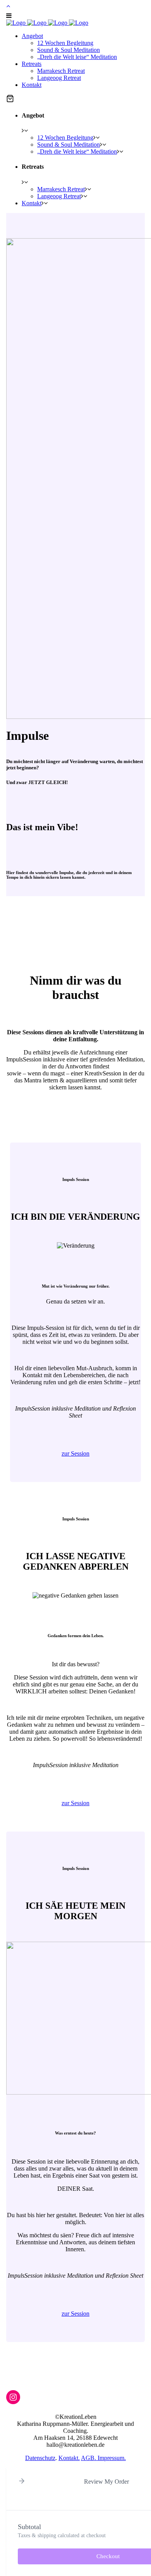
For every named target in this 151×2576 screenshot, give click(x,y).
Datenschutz (40, 2458)
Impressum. (112, 2458)
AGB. (89, 2458)
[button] (10, 99)
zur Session (75, 1453)
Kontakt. (69, 2458)
